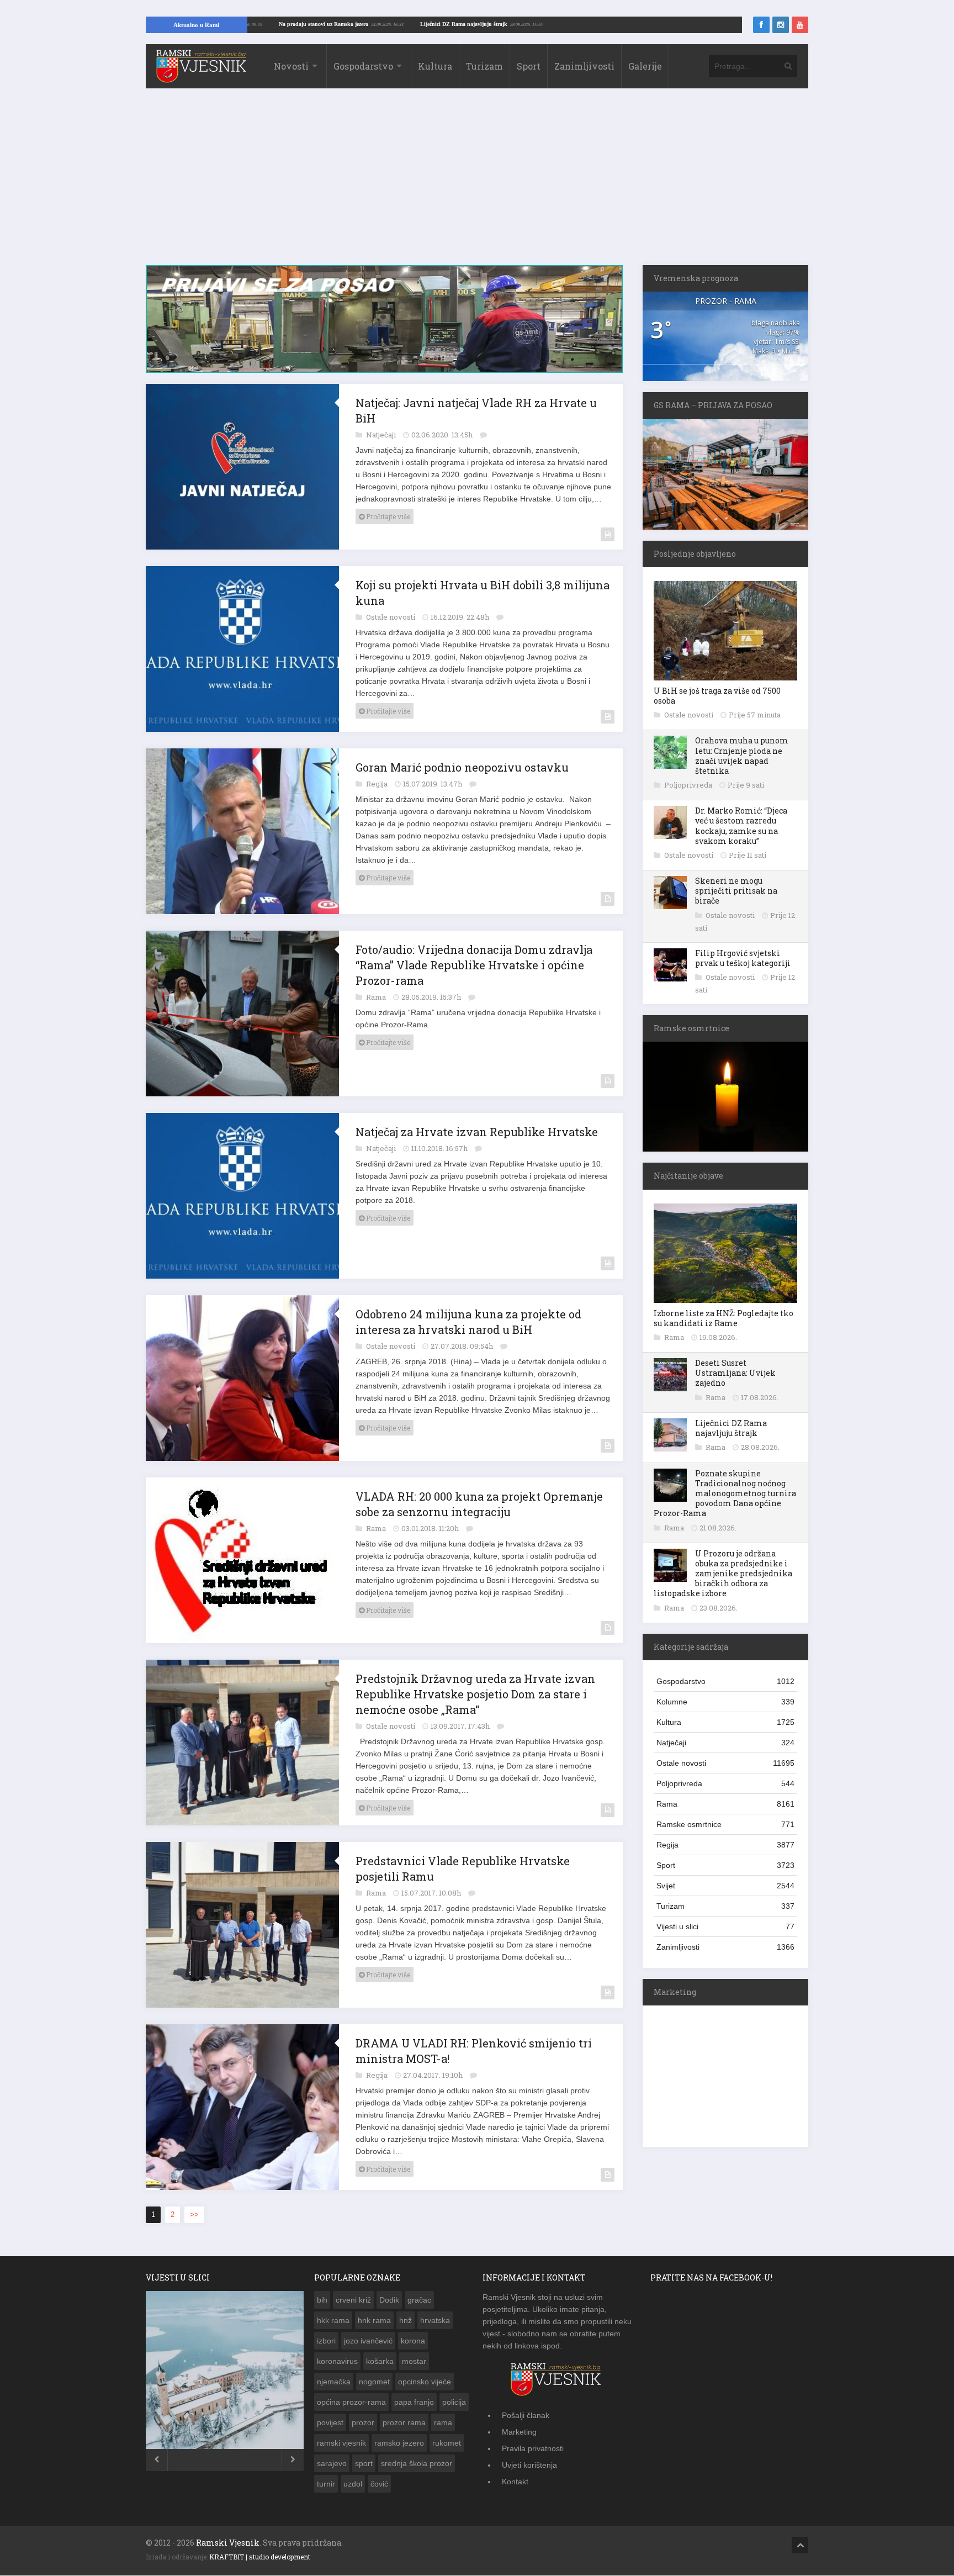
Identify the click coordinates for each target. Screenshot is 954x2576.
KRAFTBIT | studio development (260, 2557)
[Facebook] (761, 25)
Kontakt (515, 2482)
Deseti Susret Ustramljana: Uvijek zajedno (735, 1373)
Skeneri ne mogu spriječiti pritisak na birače (736, 891)
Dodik (389, 2300)
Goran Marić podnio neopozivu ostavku (462, 767)
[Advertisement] (477, 182)
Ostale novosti (391, 617)
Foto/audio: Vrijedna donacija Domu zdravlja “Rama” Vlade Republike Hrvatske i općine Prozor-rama (474, 965)
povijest (330, 2422)
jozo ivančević (368, 2341)
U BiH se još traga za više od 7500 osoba (717, 696)
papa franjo (414, 2402)
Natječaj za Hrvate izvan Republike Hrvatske (477, 1132)
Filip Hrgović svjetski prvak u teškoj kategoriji (743, 958)
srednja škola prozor (417, 2463)
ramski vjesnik (341, 2443)
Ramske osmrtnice (725, 1824)
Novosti (291, 66)
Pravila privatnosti (533, 2448)
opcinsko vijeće (425, 2382)
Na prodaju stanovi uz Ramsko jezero (418, 24)
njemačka (334, 2382)
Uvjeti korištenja (529, 2465)
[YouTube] (800, 25)
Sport (529, 66)
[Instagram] (781, 25)
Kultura (435, 66)
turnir (326, 2484)
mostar (414, 2361)
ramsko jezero (399, 2443)
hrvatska (435, 2320)
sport (364, 2463)
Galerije (645, 66)
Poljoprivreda (689, 785)
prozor (363, 2422)
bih (322, 2300)
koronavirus (337, 2361)
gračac (419, 2300)
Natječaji (382, 435)
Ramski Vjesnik (228, 2543)
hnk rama (374, 2320)
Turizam (484, 66)
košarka (380, 2361)
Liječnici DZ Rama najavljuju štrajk (558, 24)
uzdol (353, 2484)
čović (379, 2484)
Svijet (725, 1886)
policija (454, 2402)
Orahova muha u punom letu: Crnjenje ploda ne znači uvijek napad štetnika (742, 756)
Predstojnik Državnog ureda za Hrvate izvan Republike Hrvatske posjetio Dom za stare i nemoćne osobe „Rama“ (475, 1694)
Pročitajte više (387, 516)
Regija (378, 784)
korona (413, 2341)
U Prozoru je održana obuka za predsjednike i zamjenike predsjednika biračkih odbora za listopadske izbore (723, 1574)
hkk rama (333, 2320)
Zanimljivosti (584, 66)
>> (194, 2215)
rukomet (447, 2443)
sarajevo (332, 2463)
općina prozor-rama (351, 2402)
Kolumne (725, 1702)
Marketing (519, 2432)
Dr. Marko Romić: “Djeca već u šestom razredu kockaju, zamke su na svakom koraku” (741, 826)
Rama (377, 997)
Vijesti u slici (725, 1926)
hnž (406, 2320)
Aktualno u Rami (196, 25)
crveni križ (353, 2300)
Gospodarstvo (363, 66)
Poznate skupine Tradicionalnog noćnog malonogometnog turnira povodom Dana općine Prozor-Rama (725, 1493)
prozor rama (404, 2422)
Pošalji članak (526, 2415)
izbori (326, 2341)
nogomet (374, 2382)
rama (443, 2422)
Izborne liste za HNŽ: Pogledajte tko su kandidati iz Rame (724, 1318)
